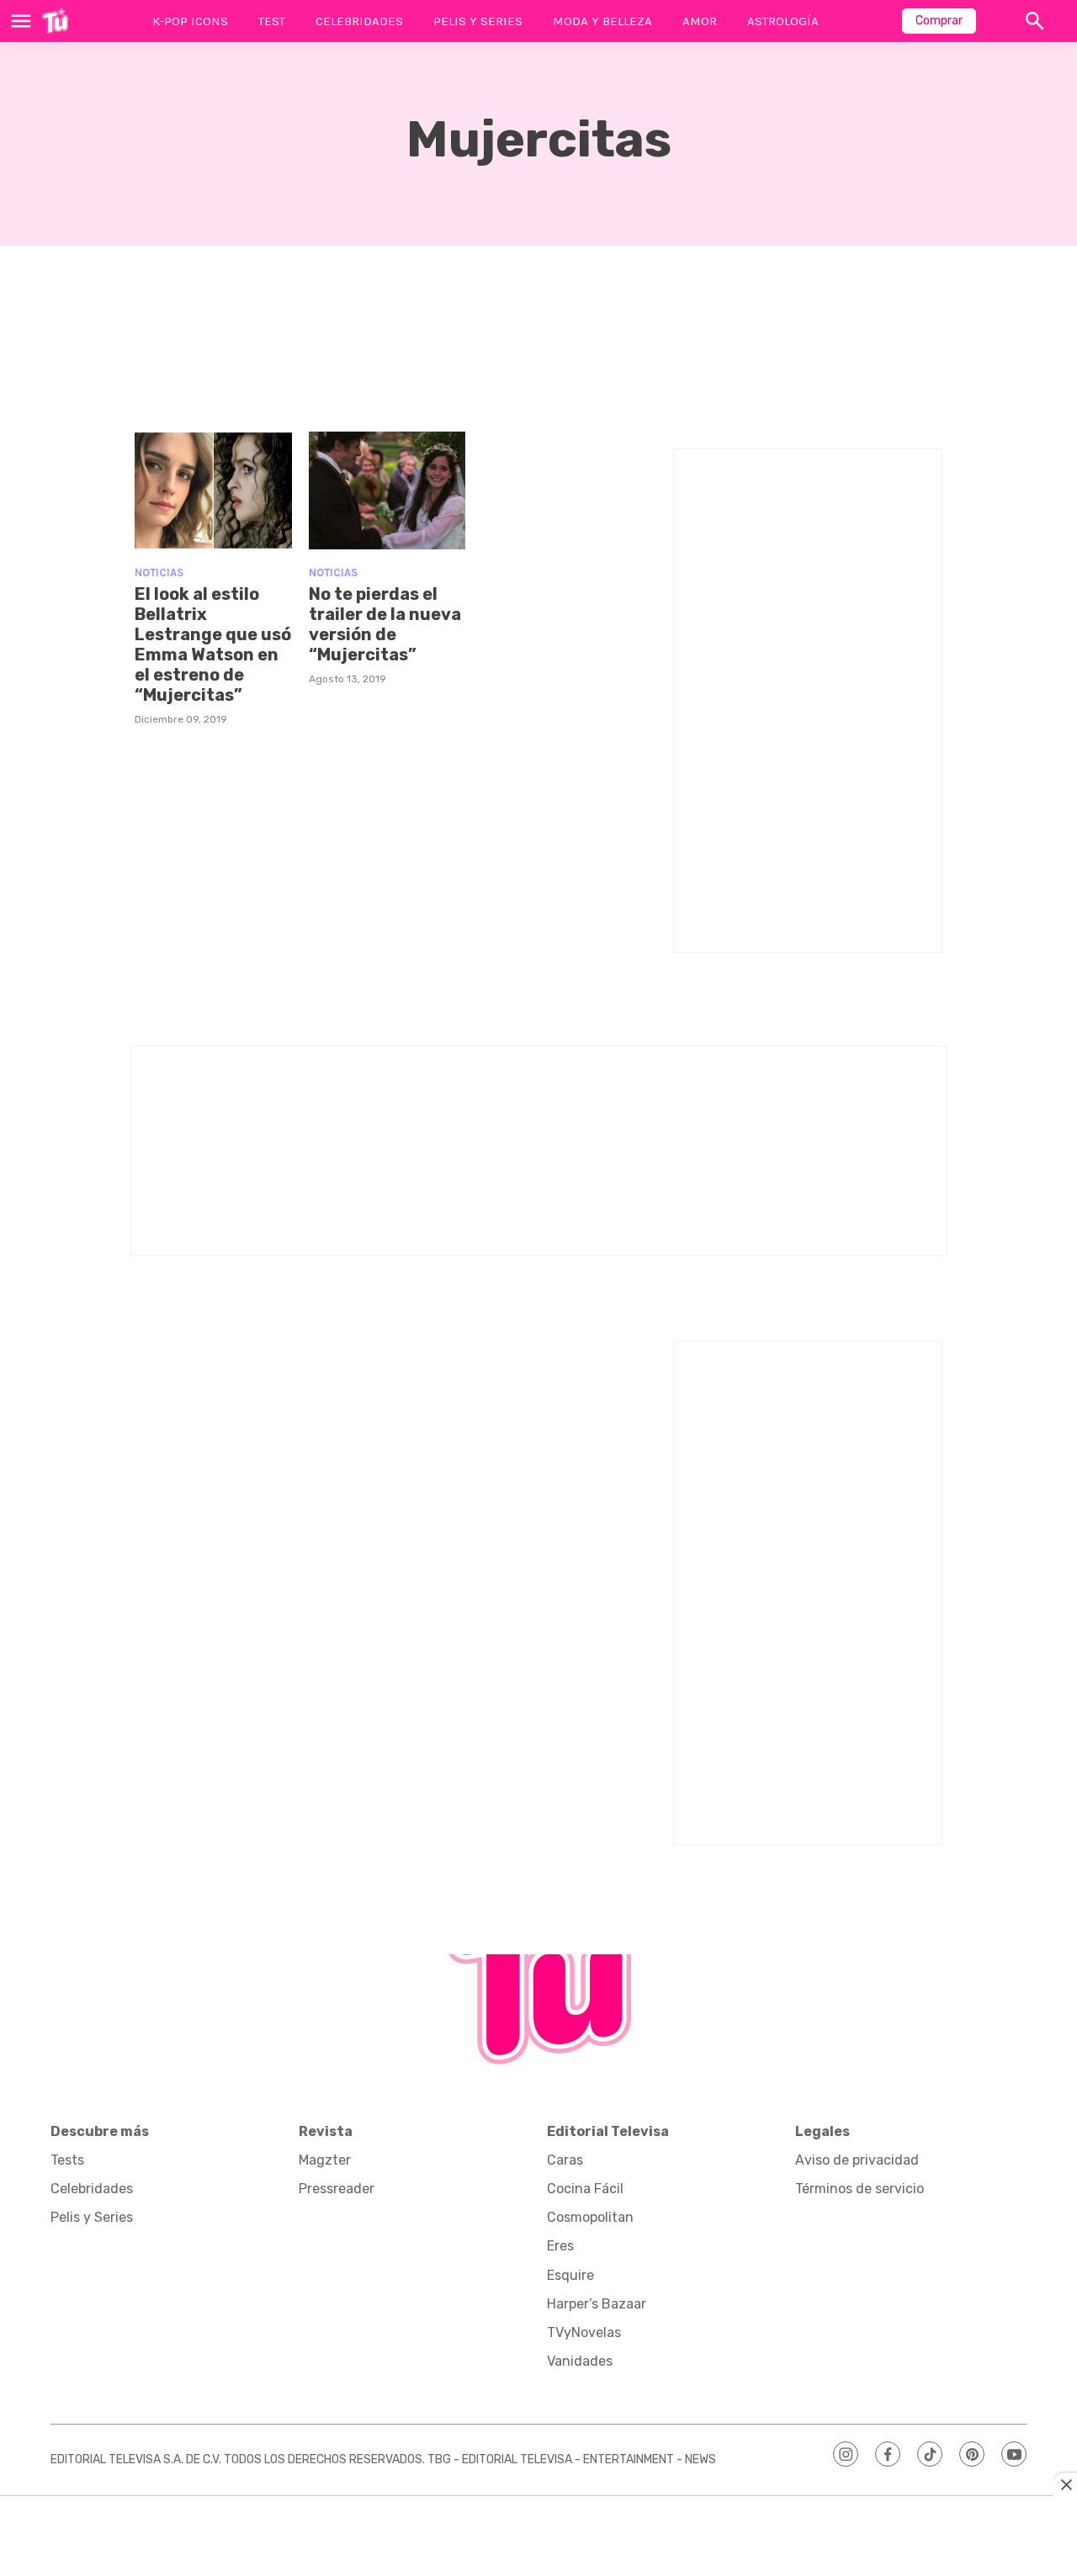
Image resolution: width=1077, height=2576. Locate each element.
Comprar (939, 21)
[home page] (55, 21)
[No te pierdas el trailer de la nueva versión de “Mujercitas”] (387, 490)
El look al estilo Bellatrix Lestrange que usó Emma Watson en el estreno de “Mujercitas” (213, 644)
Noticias (159, 572)
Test (272, 21)
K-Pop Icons (190, 21)
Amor (700, 21)
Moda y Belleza (602, 21)
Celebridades (359, 21)
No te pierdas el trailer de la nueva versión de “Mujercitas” (385, 624)
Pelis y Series (478, 21)
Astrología (783, 21)
